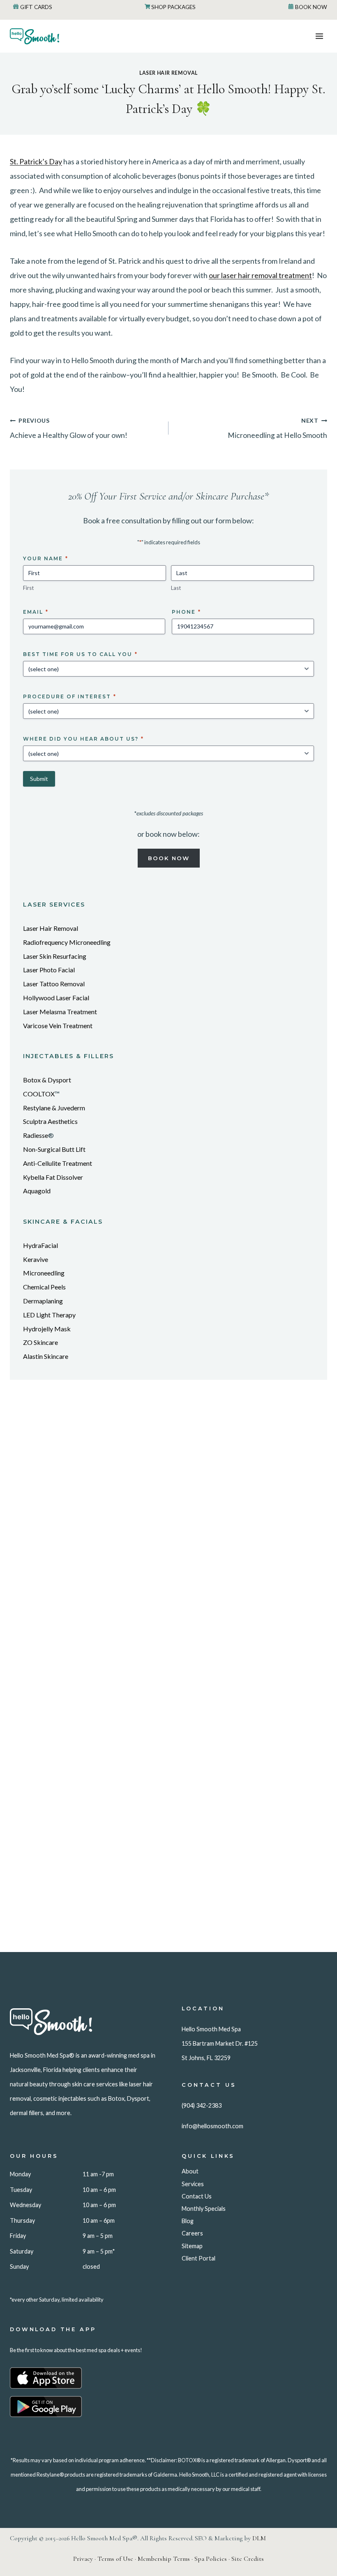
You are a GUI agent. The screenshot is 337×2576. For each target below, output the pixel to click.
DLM (259, 2538)
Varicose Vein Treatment (58, 1026)
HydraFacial (40, 1245)
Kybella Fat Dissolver (53, 1177)
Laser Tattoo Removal (54, 984)
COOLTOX (39, 1094)
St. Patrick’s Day (36, 161)
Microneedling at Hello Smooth (277, 428)
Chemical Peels (44, 1287)
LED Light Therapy (49, 1315)
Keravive (36, 1259)
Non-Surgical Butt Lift (54, 1149)
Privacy (83, 2559)
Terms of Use (115, 2559)
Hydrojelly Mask (47, 1329)
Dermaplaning (43, 1301)
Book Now (311, 7)
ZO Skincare (40, 1342)
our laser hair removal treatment (260, 275)
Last (176, 588)
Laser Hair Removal (168, 73)
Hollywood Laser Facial (56, 998)
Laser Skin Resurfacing (55, 956)
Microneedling (44, 1273)
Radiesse (36, 1135)
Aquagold (37, 1191)
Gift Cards (36, 7)
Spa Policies (211, 2559)
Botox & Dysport (47, 1080)
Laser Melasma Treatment (60, 1012)
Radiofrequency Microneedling (67, 942)
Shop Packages (173, 7)
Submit (39, 779)
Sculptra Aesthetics (50, 1121)
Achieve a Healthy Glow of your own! (69, 428)
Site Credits (248, 2559)
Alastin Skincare (46, 1356)
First (28, 588)
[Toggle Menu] (319, 36)
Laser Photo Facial (49, 970)
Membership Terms (164, 2559)
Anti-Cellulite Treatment (58, 1163)
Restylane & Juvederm (54, 1108)
